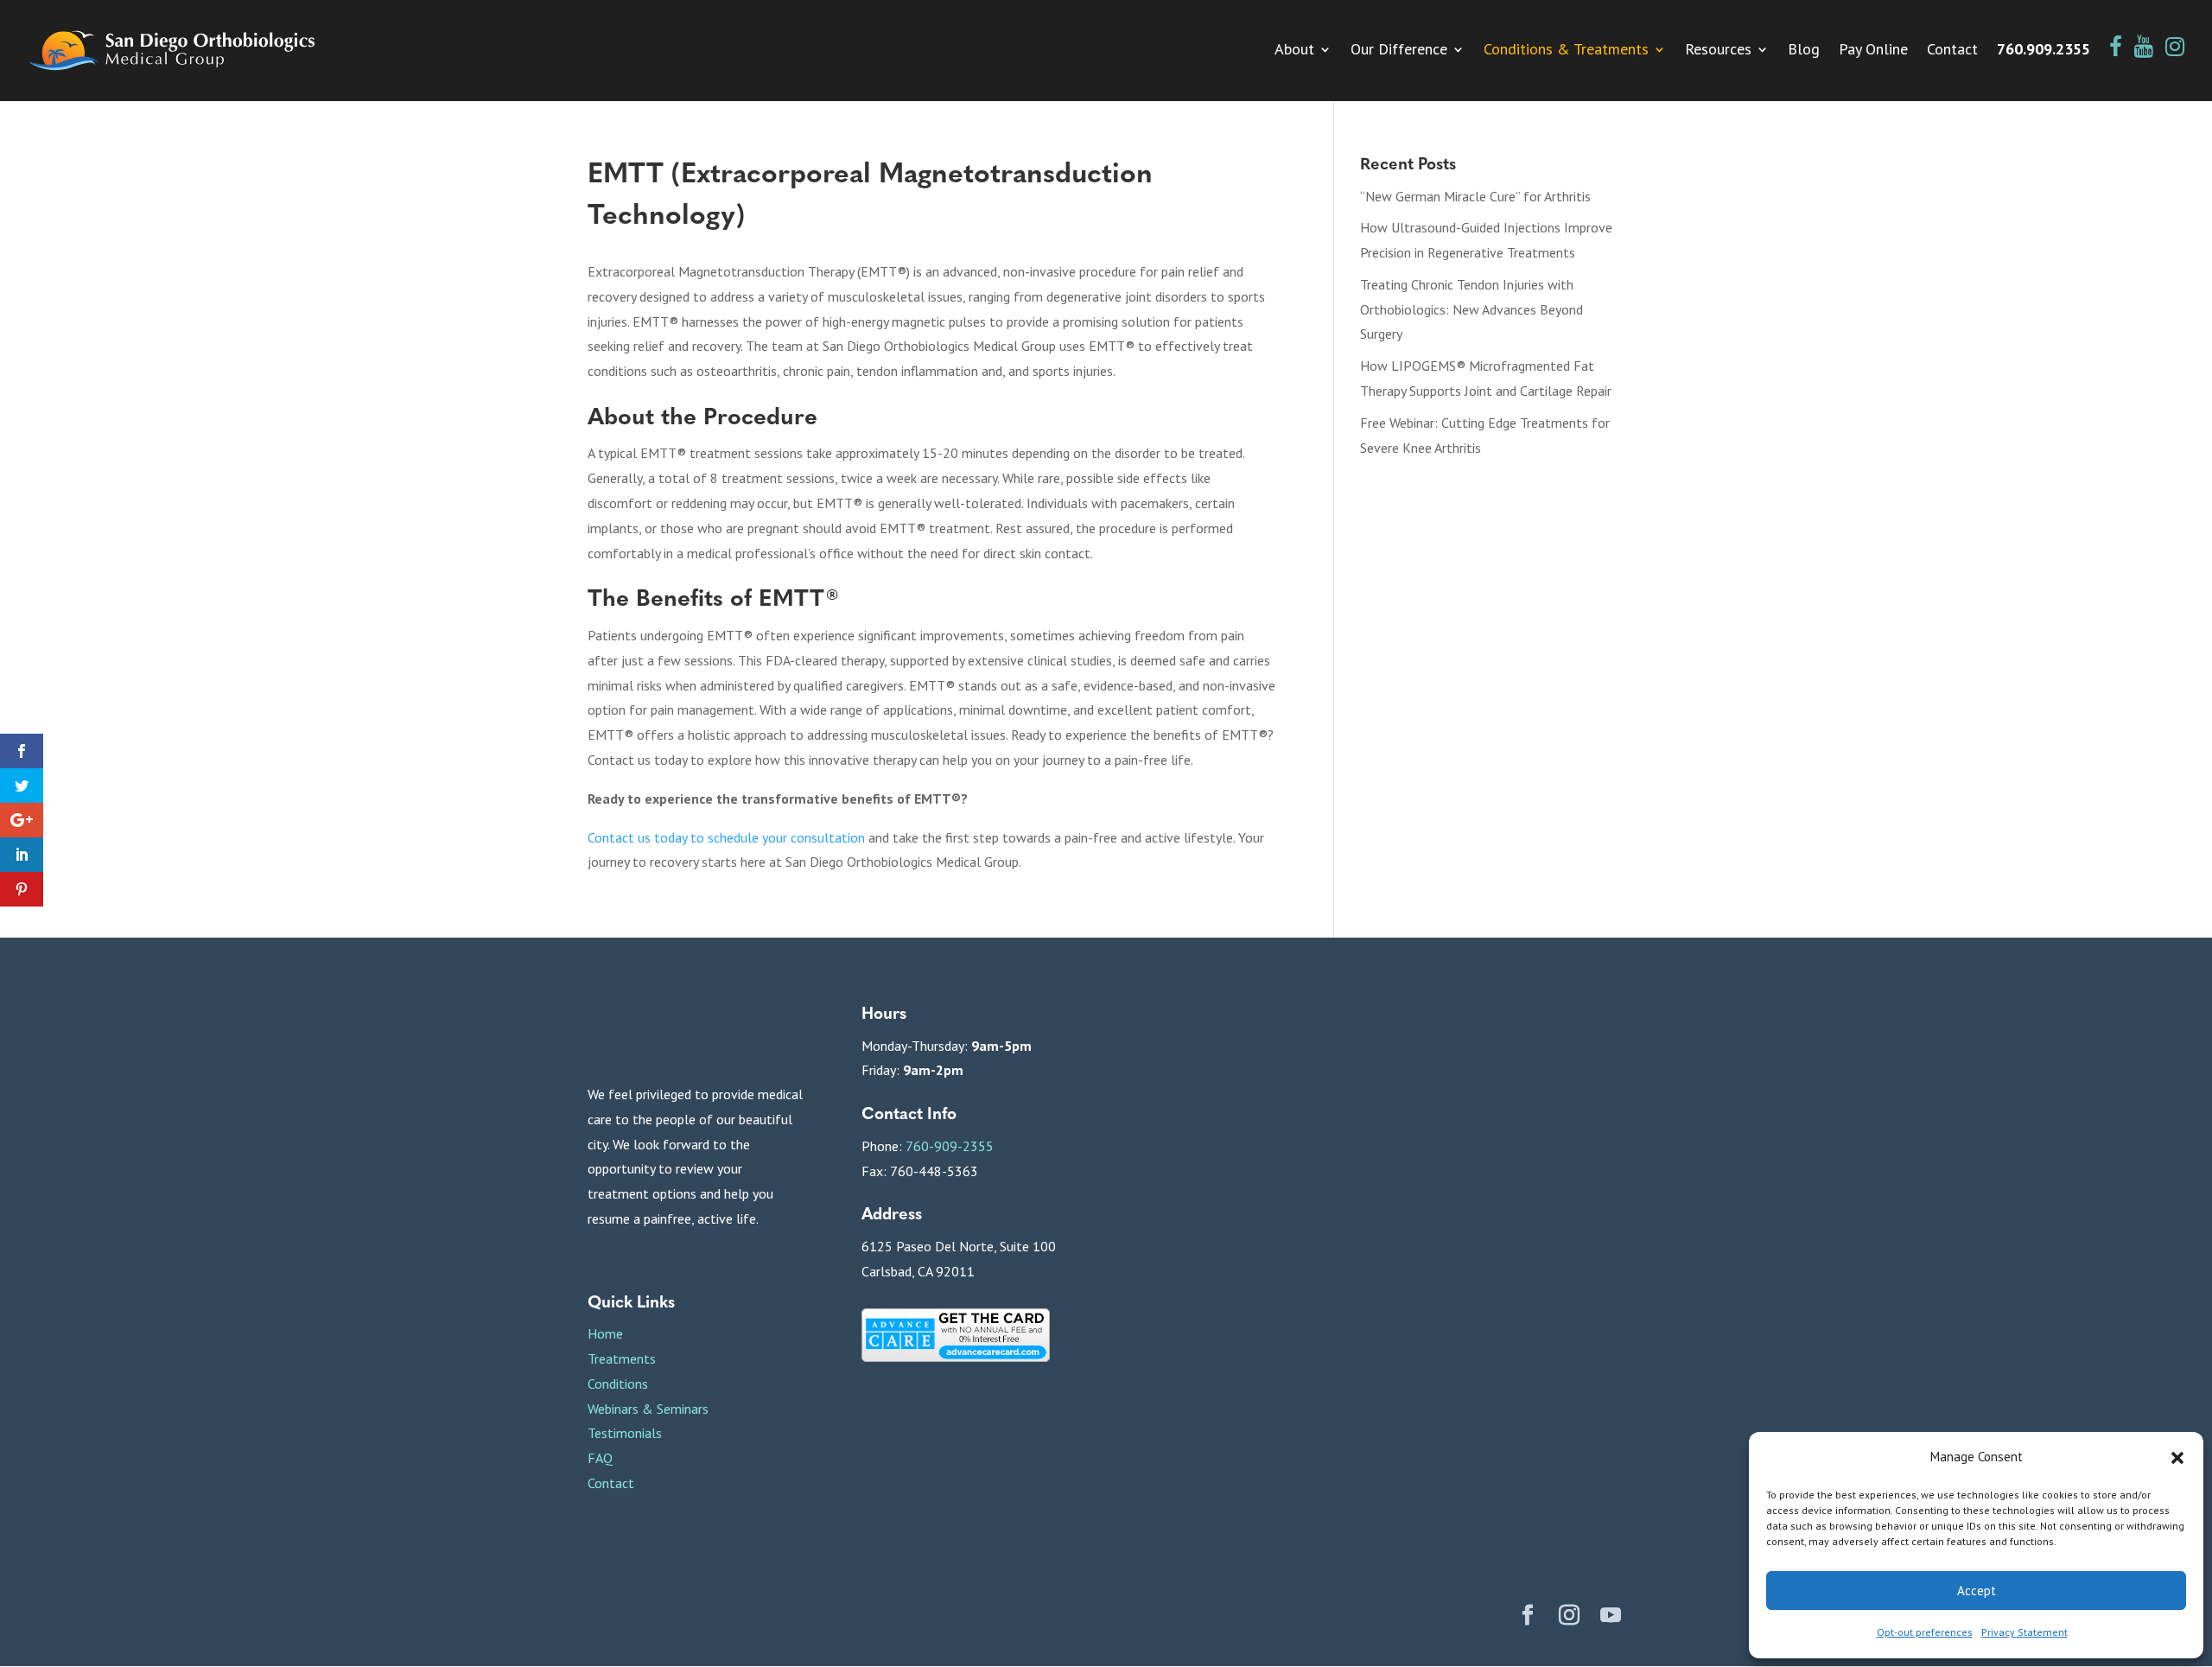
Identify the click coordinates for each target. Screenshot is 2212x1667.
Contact (1952, 51)
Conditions (618, 1384)
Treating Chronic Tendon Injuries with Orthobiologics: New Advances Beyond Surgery (1471, 309)
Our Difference (1399, 51)
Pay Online (1873, 51)
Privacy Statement (2024, 1632)
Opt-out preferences (1925, 1632)
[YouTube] (1611, 1617)
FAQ (600, 1458)
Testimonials (625, 1433)
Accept (1977, 1591)
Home (605, 1333)
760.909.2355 (2044, 51)
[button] (2177, 1458)
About (1294, 51)
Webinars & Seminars (648, 1409)
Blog (1804, 51)
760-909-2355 (950, 1146)
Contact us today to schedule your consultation (726, 837)
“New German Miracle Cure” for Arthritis (1475, 196)
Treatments (622, 1358)
